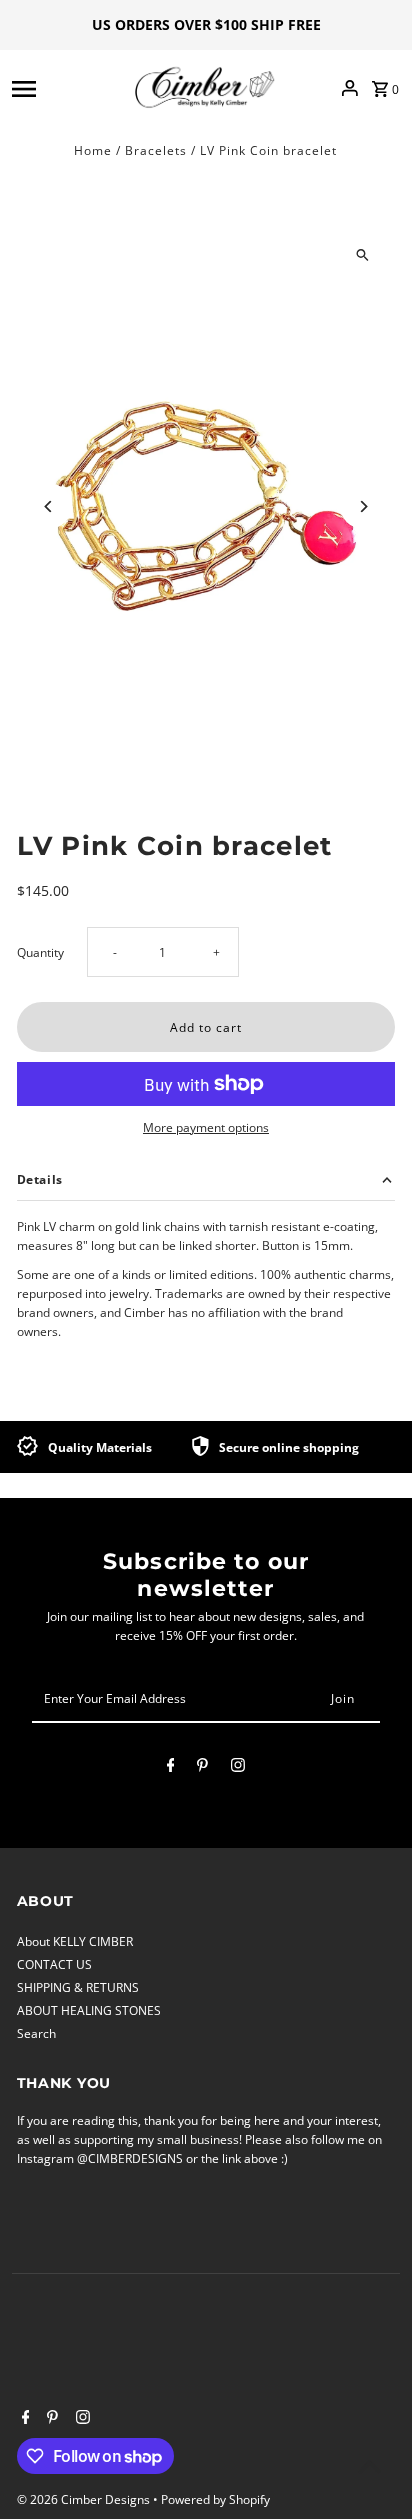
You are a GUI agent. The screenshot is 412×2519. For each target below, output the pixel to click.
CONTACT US (54, 1964)
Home (93, 150)
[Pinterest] (202, 1768)
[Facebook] (171, 1768)
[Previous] (49, 506)
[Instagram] (238, 1768)
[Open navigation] (66, 88)
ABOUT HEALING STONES (89, 2010)
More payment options (206, 1127)
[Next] (362, 506)
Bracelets (156, 150)
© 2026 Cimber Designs (85, 2499)
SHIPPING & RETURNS (78, 1987)
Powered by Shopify (215, 2499)
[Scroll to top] (369, 2466)
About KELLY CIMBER (75, 1941)
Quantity (40, 952)
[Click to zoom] (362, 254)
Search (36, 2033)
